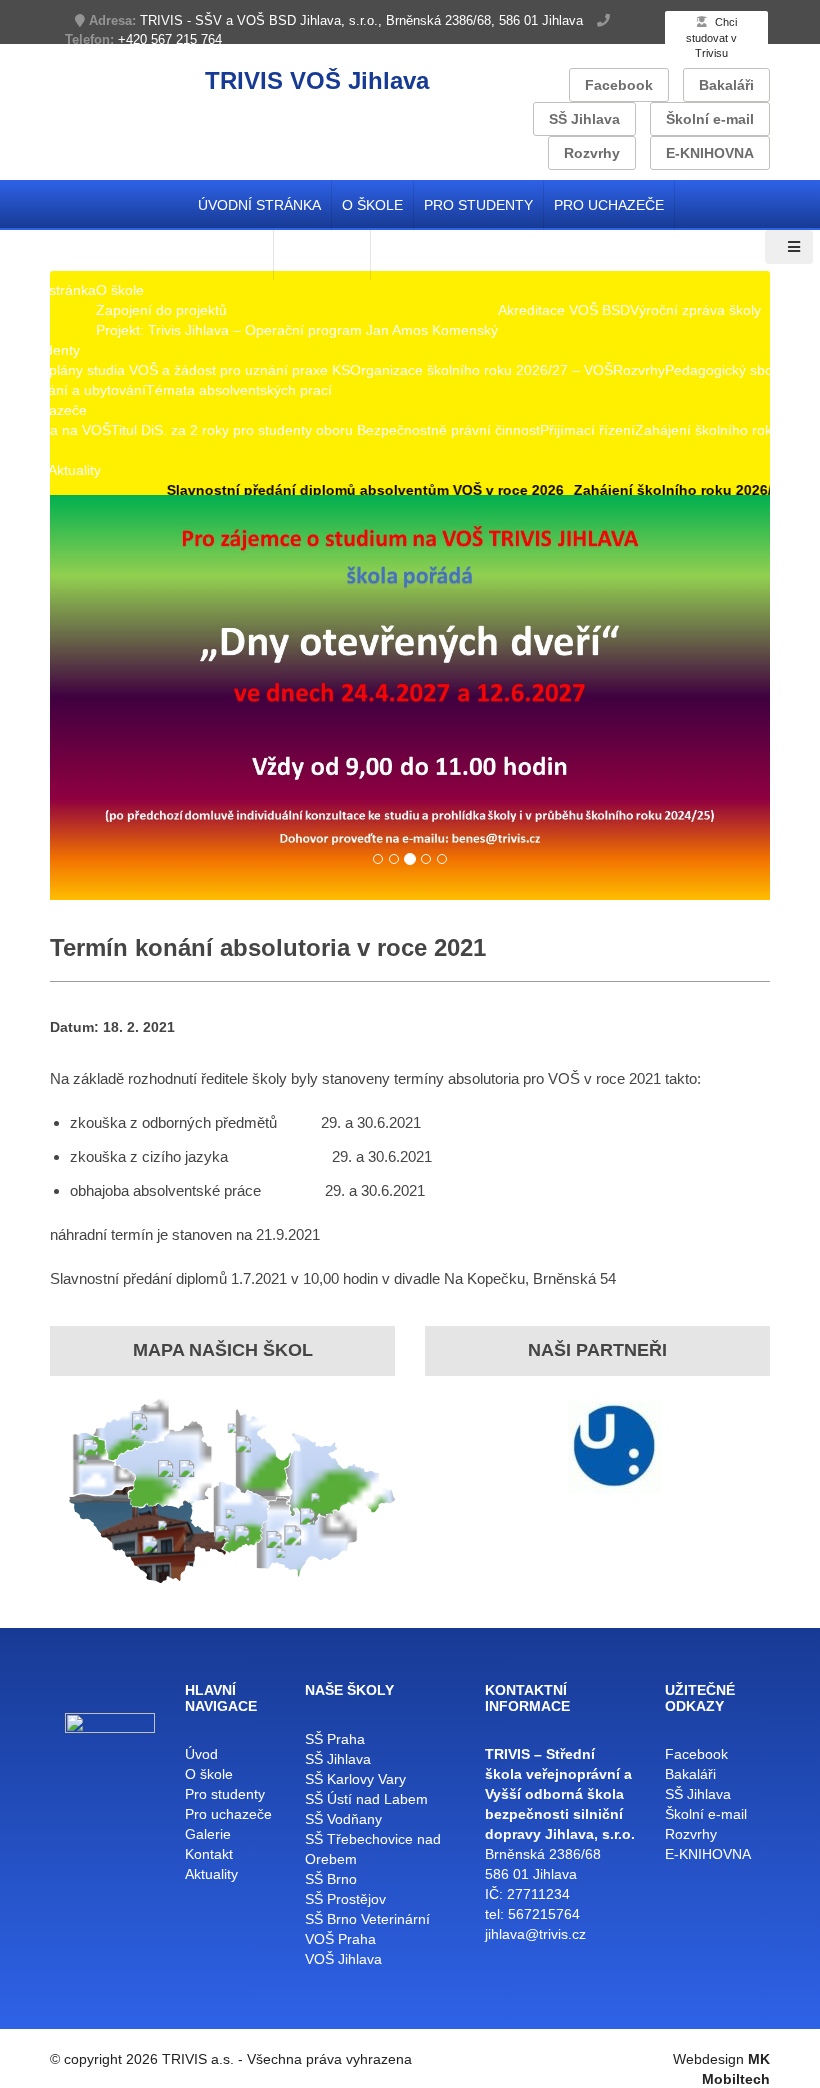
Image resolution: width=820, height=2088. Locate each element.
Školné (21, 450)
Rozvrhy (592, 153)
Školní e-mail (710, 119)
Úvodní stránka (259, 205)
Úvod (201, 1754)
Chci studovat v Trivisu (711, 37)
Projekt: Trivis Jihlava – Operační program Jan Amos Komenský (297, 330)
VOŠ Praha (340, 1939)
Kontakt (24, 470)
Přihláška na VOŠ (55, 430)
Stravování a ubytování (73, 390)
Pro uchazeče (609, 205)
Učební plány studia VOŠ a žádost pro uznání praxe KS (175, 370)
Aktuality (74, 470)
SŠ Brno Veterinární (367, 1919)
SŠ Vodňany (343, 1819)
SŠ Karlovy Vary (355, 1779)
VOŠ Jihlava (343, 1959)
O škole (372, 205)
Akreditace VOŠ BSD (564, 310)
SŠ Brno (331, 1879)
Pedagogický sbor (721, 370)
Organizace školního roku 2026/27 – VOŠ (481, 370)
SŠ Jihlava (584, 119)
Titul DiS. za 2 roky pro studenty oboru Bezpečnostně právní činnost (325, 430)
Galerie (208, 1834)
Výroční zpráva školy (695, 310)
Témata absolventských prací (239, 390)
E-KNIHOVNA (710, 153)
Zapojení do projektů (161, 310)
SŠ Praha (335, 1739)
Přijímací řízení (587, 430)
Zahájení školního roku (707, 430)
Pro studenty (478, 205)
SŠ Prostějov (345, 1899)
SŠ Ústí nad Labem (366, 1799)
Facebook (619, 85)
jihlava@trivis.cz (535, 1934)
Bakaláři (726, 85)
